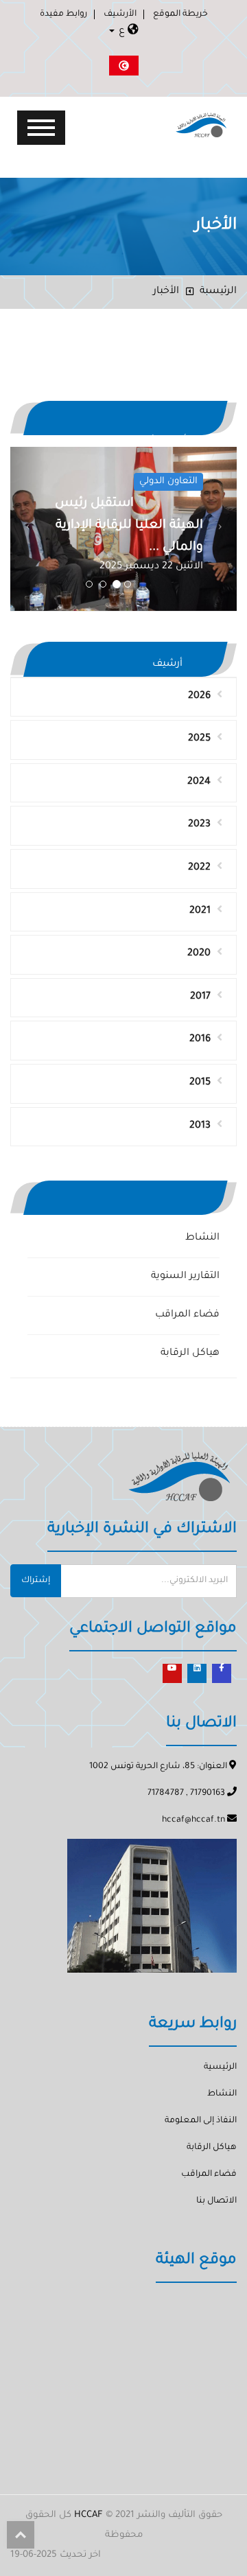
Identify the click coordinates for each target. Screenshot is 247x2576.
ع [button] (122, 32)
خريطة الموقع (180, 14)
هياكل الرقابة (190, 1354)
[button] (27, 529)
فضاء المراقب (187, 1315)
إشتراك (36, 1581)
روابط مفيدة (63, 14)
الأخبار (166, 292)
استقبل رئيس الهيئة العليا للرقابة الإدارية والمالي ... (129, 526)
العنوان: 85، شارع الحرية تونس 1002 (159, 1767)
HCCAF (89, 2515)
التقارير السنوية (185, 1277)
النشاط (202, 1238)
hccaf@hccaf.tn (195, 1820)
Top (21, 2535)
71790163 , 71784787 (187, 1794)
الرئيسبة (218, 292)
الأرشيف (120, 14)
